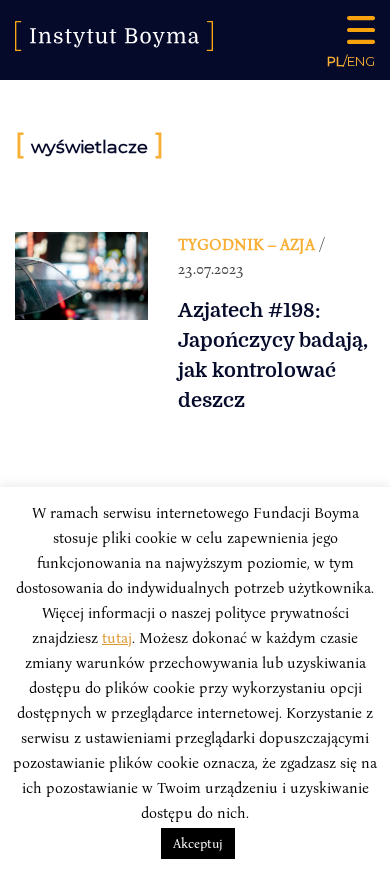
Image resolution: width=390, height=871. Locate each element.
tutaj (117, 637)
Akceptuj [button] (198, 843)
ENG (361, 61)
